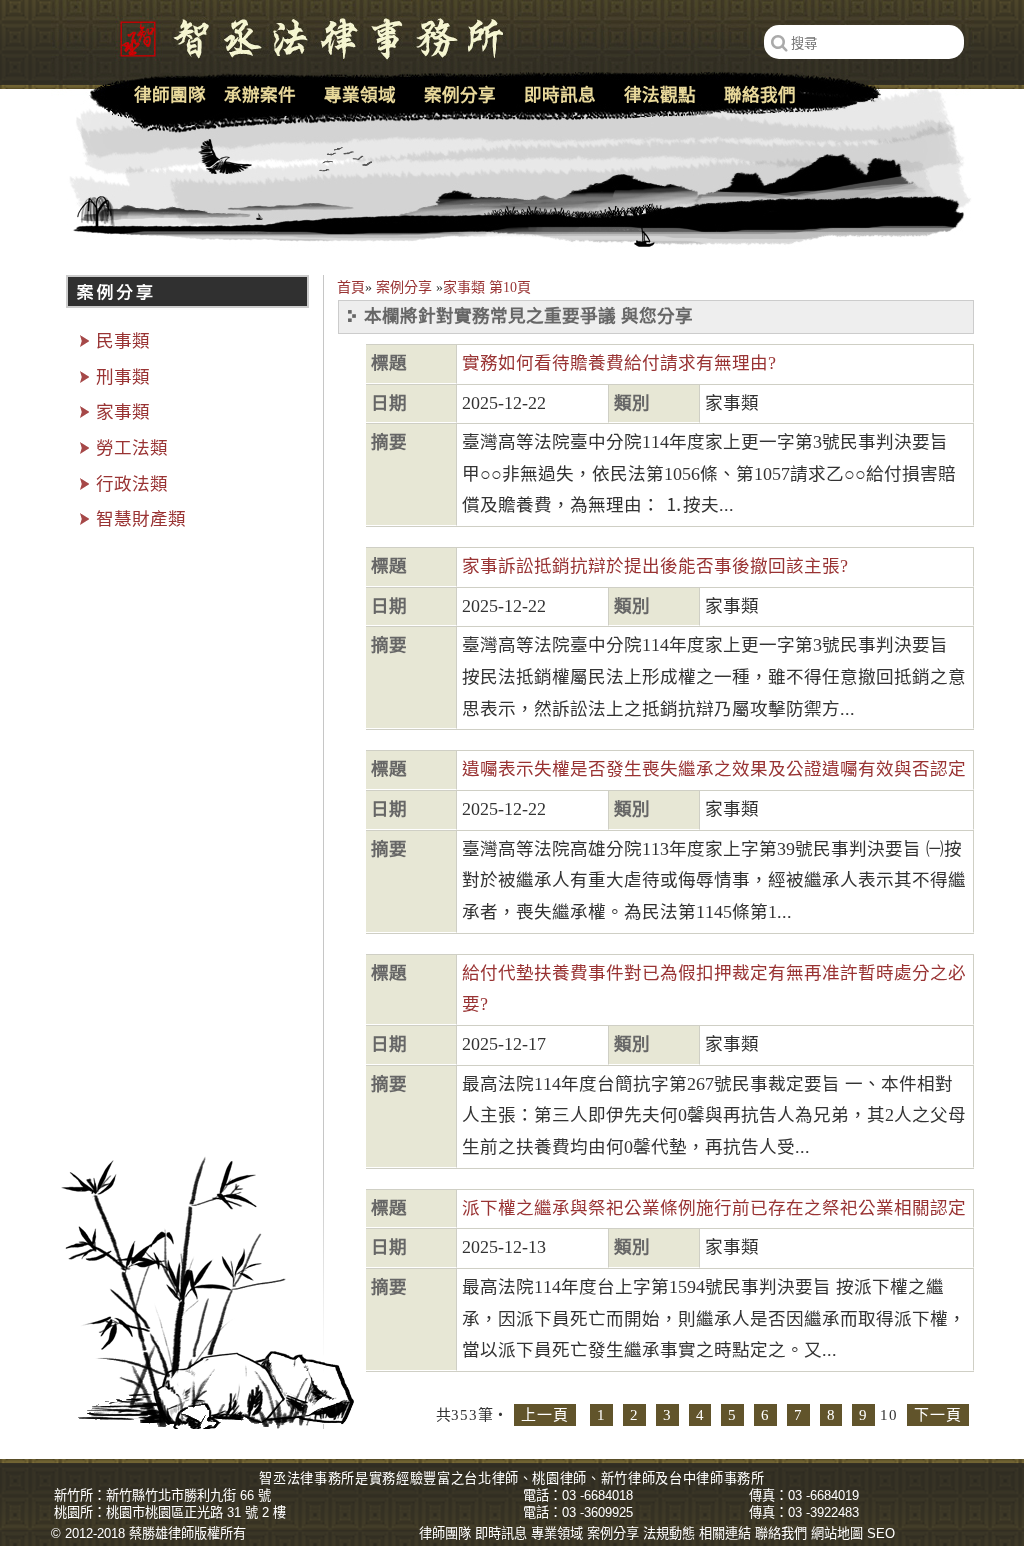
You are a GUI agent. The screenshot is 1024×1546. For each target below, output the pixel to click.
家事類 (123, 412)
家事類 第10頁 (487, 287)
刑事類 (123, 377)
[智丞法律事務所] (301, 35)
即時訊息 (560, 95)
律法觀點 (660, 95)
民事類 (123, 341)
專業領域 (360, 95)
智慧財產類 (141, 519)
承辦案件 (260, 95)
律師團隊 (170, 95)
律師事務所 (730, 1478)
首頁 (351, 287)
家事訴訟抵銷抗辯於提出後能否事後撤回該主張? (655, 566)
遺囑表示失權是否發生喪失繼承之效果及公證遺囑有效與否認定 (714, 769)
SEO (881, 1533)
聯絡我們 (760, 95)
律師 (505, 1478)
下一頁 (937, 1415)
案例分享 (404, 287)
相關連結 (725, 1533)
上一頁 (544, 1415)
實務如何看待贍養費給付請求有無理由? (619, 363)
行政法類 (132, 484)
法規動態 (669, 1533)
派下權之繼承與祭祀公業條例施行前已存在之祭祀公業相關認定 (714, 1208)
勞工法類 (132, 448)
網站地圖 (837, 1533)
